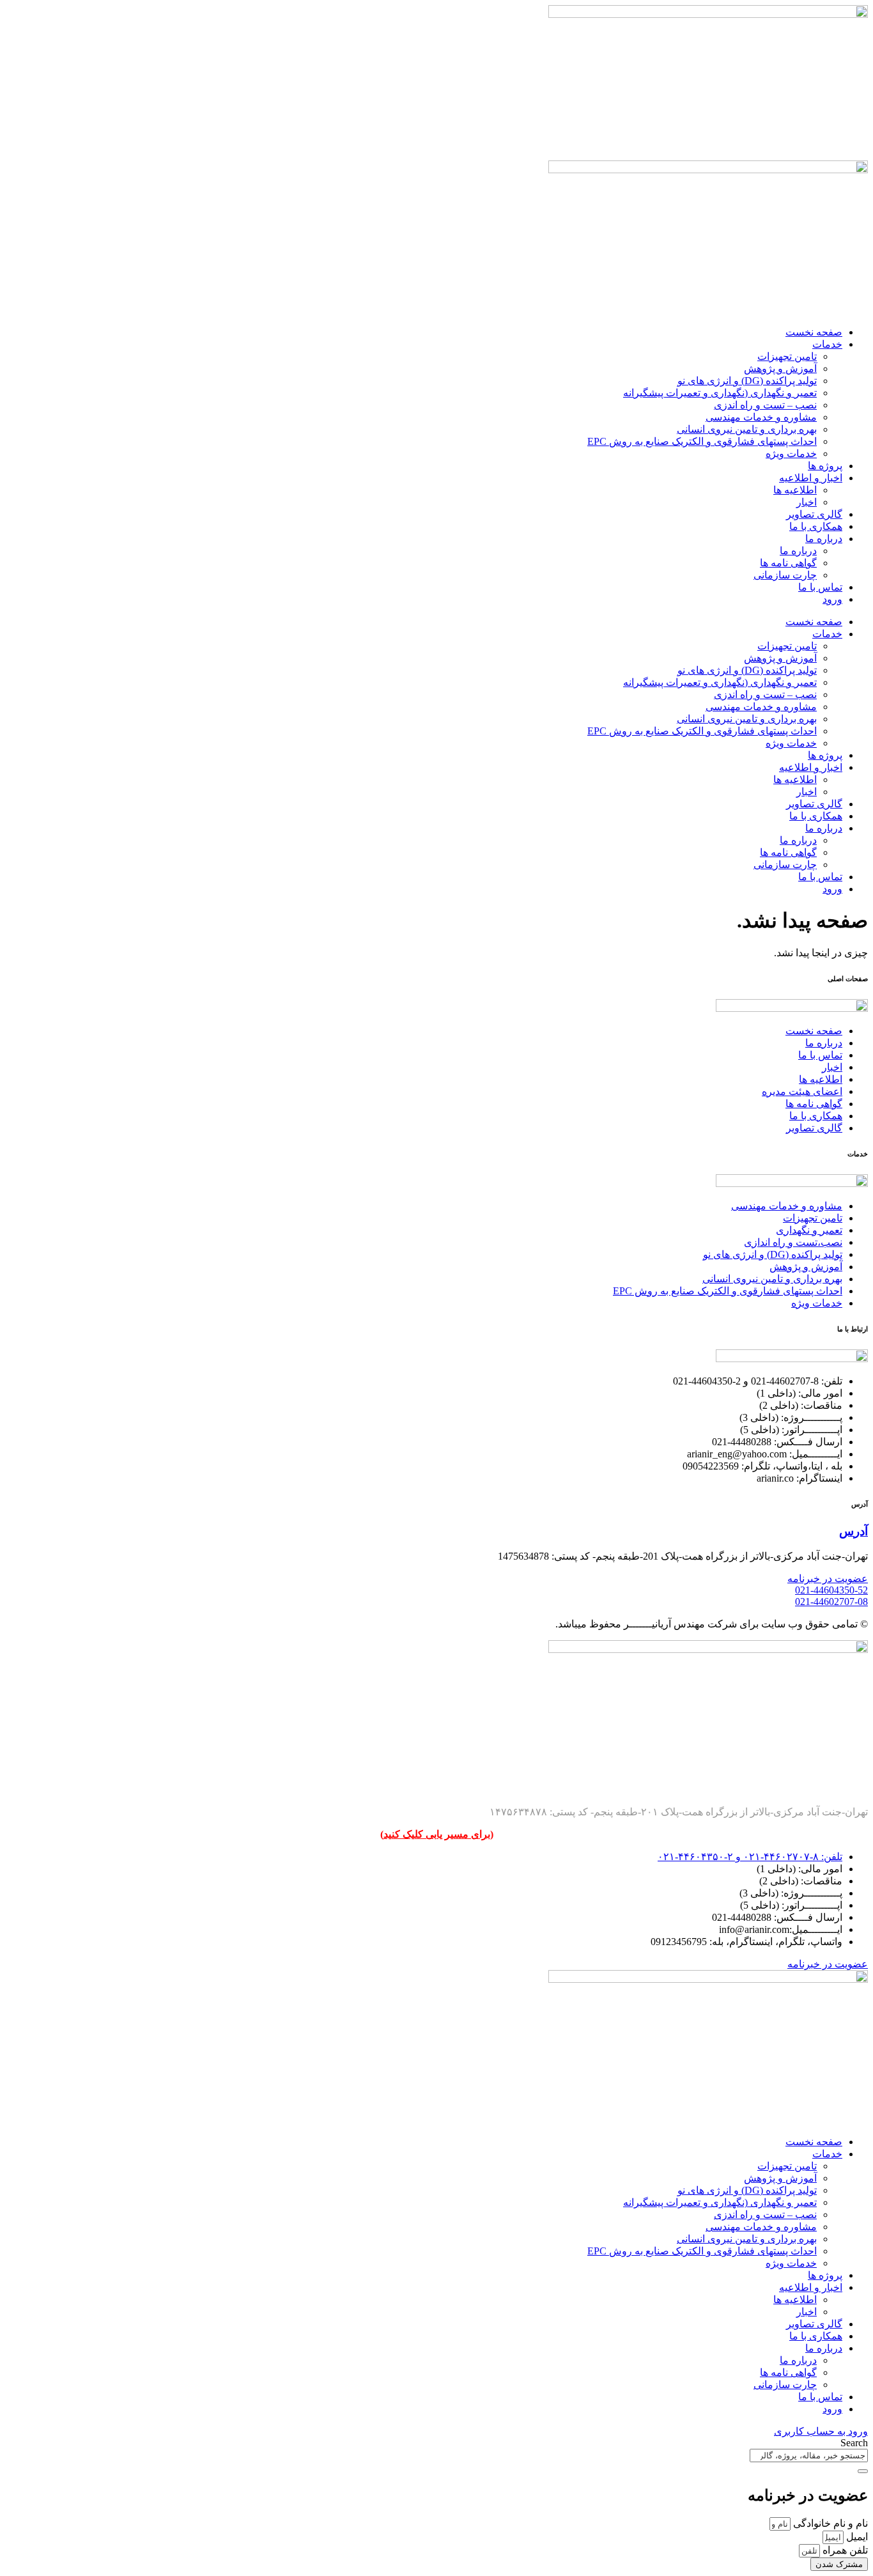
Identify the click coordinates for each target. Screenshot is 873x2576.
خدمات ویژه (791, 454)
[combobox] (809, 2456)
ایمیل (856, 2537)
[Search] (863, 2471)
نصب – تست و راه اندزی (765, 405)
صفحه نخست (814, 332)
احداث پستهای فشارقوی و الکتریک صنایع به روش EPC (702, 441)
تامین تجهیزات (787, 356)
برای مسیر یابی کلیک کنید (437, 1834)
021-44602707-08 (831, 1602)
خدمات (827, 344)
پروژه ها (825, 466)
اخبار (807, 502)
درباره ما (824, 539)
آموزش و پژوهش (780, 369)
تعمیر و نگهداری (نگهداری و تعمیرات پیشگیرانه (720, 393)
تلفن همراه (844, 2550)
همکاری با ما (816, 526)
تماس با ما (820, 587)
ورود (832, 599)
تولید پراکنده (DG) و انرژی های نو (747, 381)
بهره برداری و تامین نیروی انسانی (747, 429)
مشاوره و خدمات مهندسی (761, 417)
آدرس (854, 1531)
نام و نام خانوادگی (829, 2523)
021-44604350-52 (831, 1590)
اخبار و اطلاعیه (811, 478)
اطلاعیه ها (795, 490)
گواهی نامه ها (788, 563)
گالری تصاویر (814, 514)
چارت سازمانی (785, 575)
